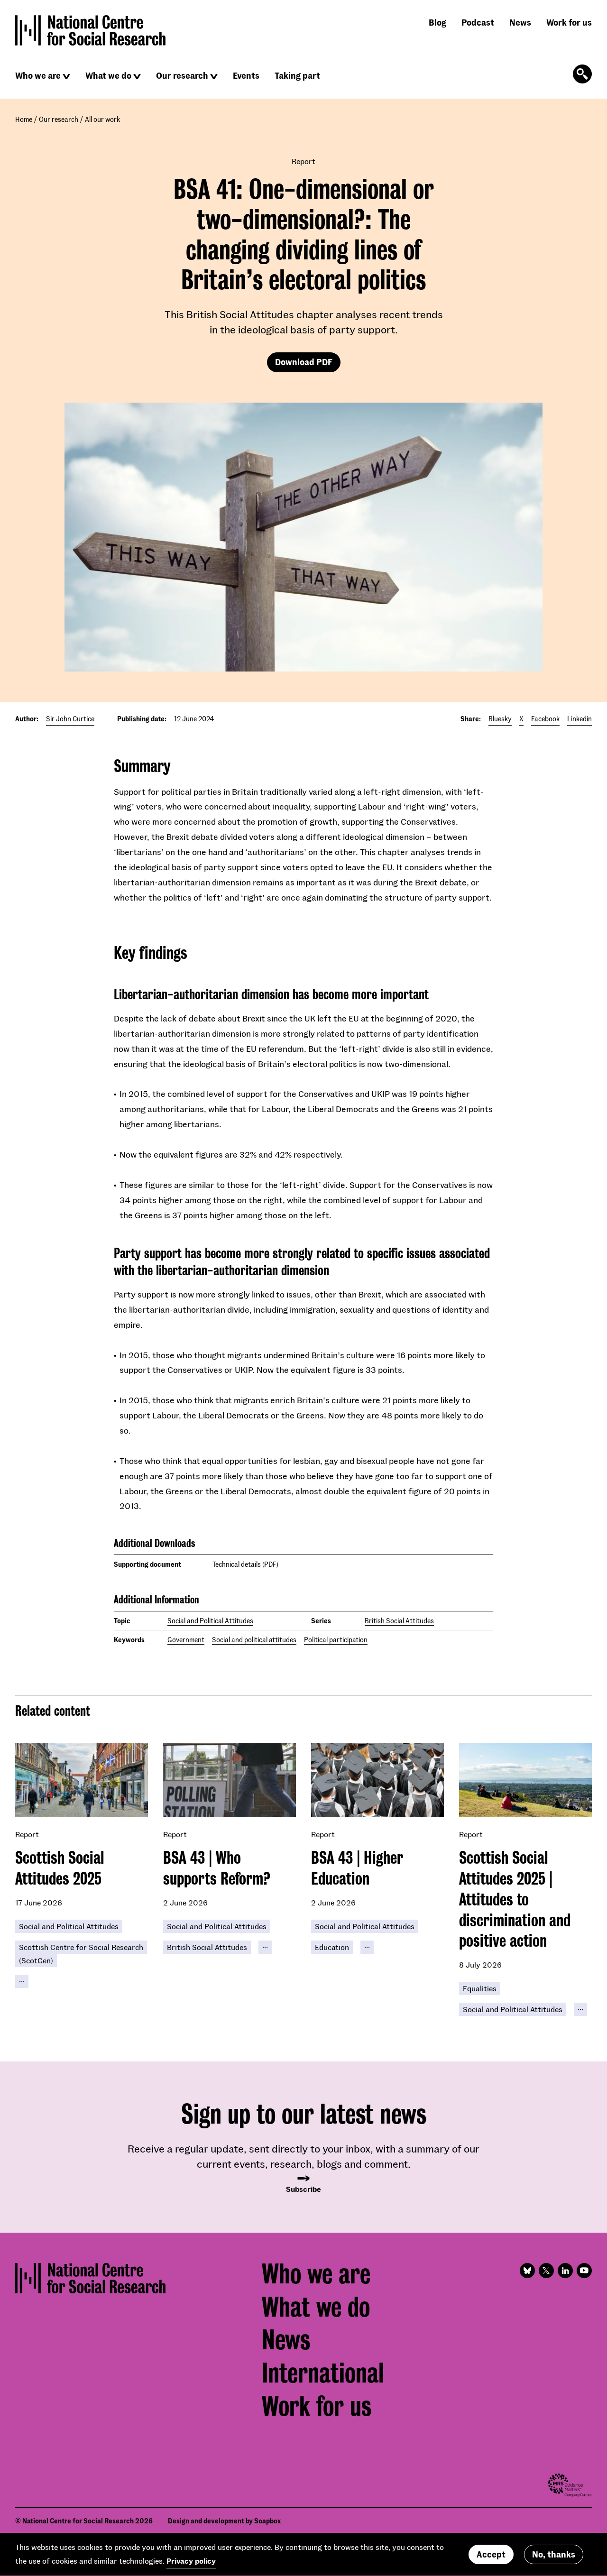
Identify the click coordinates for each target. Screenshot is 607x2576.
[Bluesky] (527, 2271)
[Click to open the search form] (582, 74)
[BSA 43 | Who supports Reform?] (230, 1780)
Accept (491, 2554)
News (520, 22)
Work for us (569, 22)
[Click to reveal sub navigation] (66, 76)
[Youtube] (584, 2271)
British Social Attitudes (399, 1621)
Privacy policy (191, 2561)
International (323, 2373)
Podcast (478, 22)
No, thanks (554, 2554)
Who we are (38, 75)
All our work (102, 119)
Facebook (545, 719)
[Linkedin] (565, 2271)
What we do (108, 75)
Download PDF (304, 362)
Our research (182, 75)
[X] (546, 2271)
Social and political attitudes (254, 1640)
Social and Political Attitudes (210, 1621)
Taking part (297, 75)
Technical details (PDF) (245, 1564)
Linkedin (579, 719)
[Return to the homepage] (91, 30)
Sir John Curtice (70, 719)
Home (24, 119)
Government (186, 1640)
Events (246, 75)
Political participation (336, 1640)
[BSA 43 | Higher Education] (377, 1780)
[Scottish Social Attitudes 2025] (82, 1780)
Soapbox (267, 2521)
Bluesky (500, 719)
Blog (437, 22)
